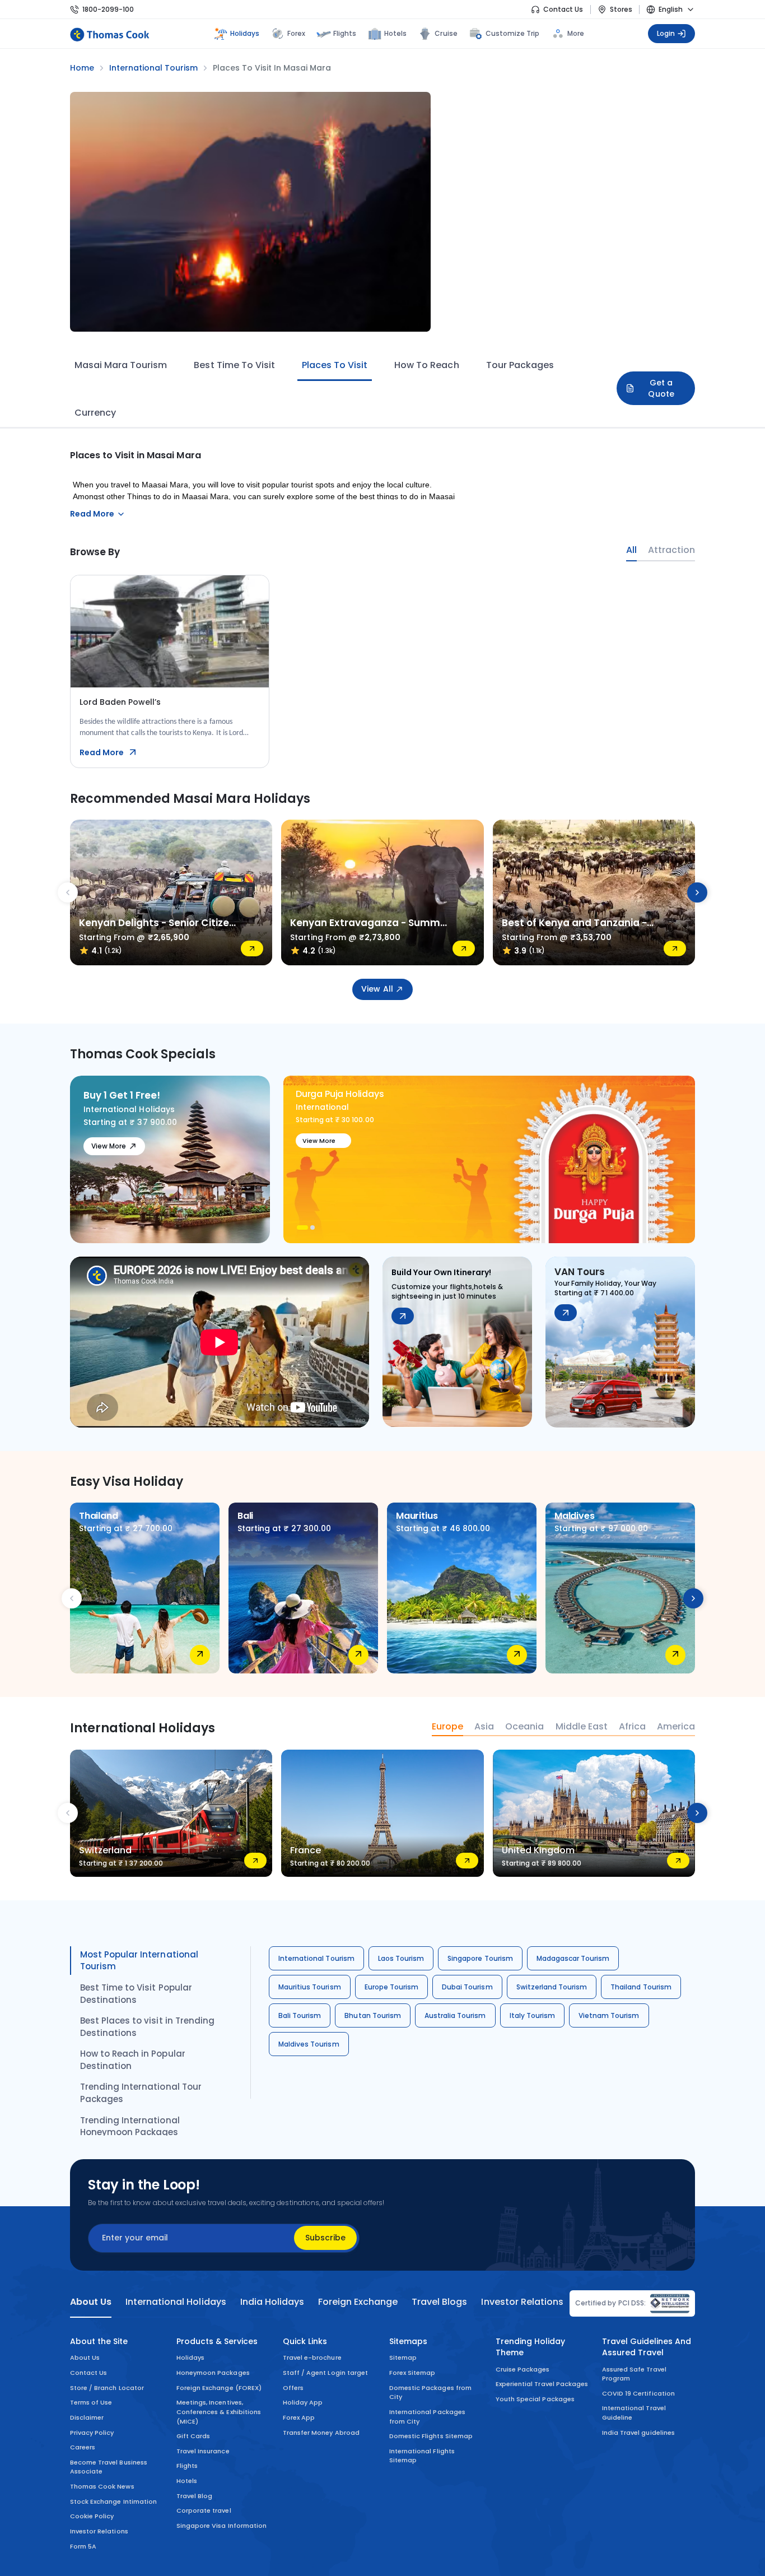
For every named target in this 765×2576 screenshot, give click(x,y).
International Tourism (316, 1958)
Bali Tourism (300, 2015)
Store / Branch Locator (107, 2388)
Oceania (524, 1727)
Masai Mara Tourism (121, 365)
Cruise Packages (523, 2369)
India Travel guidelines (638, 2433)
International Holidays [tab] (176, 2302)
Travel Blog (194, 2496)
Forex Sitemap (412, 2373)
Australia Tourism (455, 2015)
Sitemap (403, 2358)
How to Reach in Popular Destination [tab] (133, 2060)
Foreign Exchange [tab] (358, 2302)
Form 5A (83, 2546)
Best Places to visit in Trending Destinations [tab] (147, 2027)
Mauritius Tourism (310, 1987)
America (676, 1727)
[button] (299, 1227)
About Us (85, 2358)
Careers (83, 2447)
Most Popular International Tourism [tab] (139, 1961)
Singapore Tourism (480, 1958)
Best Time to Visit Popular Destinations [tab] (136, 1994)
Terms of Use (91, 2402)
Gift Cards (193, 2436)
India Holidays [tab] (272, 2302)
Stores (621, 9)
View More (109, 1146)
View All (377, 989)
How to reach (426, 365)
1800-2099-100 (108, 9)
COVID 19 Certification (638, 2393)
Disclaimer (87, 2417)
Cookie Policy (92, 2516)
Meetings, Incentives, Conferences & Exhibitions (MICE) (219, 2412)
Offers (293, 2388)
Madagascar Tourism (573, 1958)
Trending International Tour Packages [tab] (141, 2093)
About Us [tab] (91, 2302)
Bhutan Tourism (373, 2015)
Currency (95, 413)
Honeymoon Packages (213, 2373)
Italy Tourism (532, 2015)
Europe (447, 1727)
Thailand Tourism (641, 1987)
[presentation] (68, 892)
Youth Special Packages (535, 2399)
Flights (345, 33)
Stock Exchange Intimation (113, 2501)
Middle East (582, 1727)
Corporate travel (204, 2510)
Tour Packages (520, 365)
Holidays (190, 2358)
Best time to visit (234, 365)
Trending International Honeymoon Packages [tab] (130, 2126)
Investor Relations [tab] (522, 2302)
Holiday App (303, 2402)
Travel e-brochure (312, 2358)
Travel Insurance (203, 2451)
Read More (102, 752)
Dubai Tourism (467, 1987)
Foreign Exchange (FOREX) (219, 2388)
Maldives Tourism (309, 2044)
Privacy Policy (92, 2433)
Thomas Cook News (102, 2486)
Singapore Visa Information (221, 2526)
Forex (296, 33)
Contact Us (563, 9)
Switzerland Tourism (552, 1987)
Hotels (395, 33)
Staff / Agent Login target (325, 2373)
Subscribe (325, 2238)
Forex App (299, 2417)
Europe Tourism (392, 1987)
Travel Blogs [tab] (439, 2302)
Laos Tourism (401, 1958)
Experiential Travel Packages (542, 2384)
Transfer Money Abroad (321, 2433)
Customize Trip (513, 32)
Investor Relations (99, 2531)
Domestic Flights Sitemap (431, 2436)
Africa (632, 1727)
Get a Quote (661, 388)
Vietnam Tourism (609, 2015)
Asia (484, 1727)
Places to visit (335, 365)
